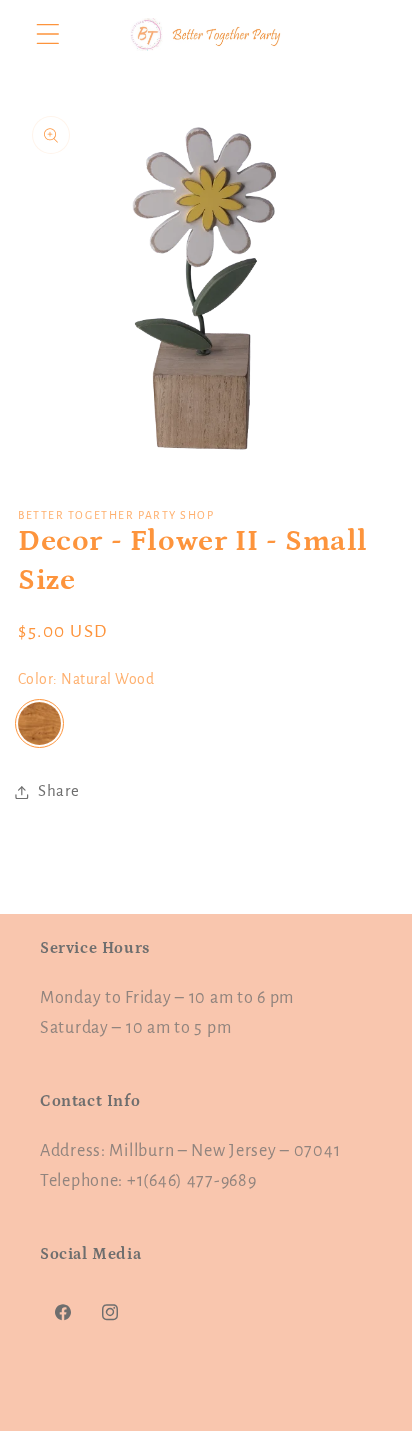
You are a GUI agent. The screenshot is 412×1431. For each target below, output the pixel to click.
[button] (48, 34)
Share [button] (59, 791)
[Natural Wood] (39, 723)
